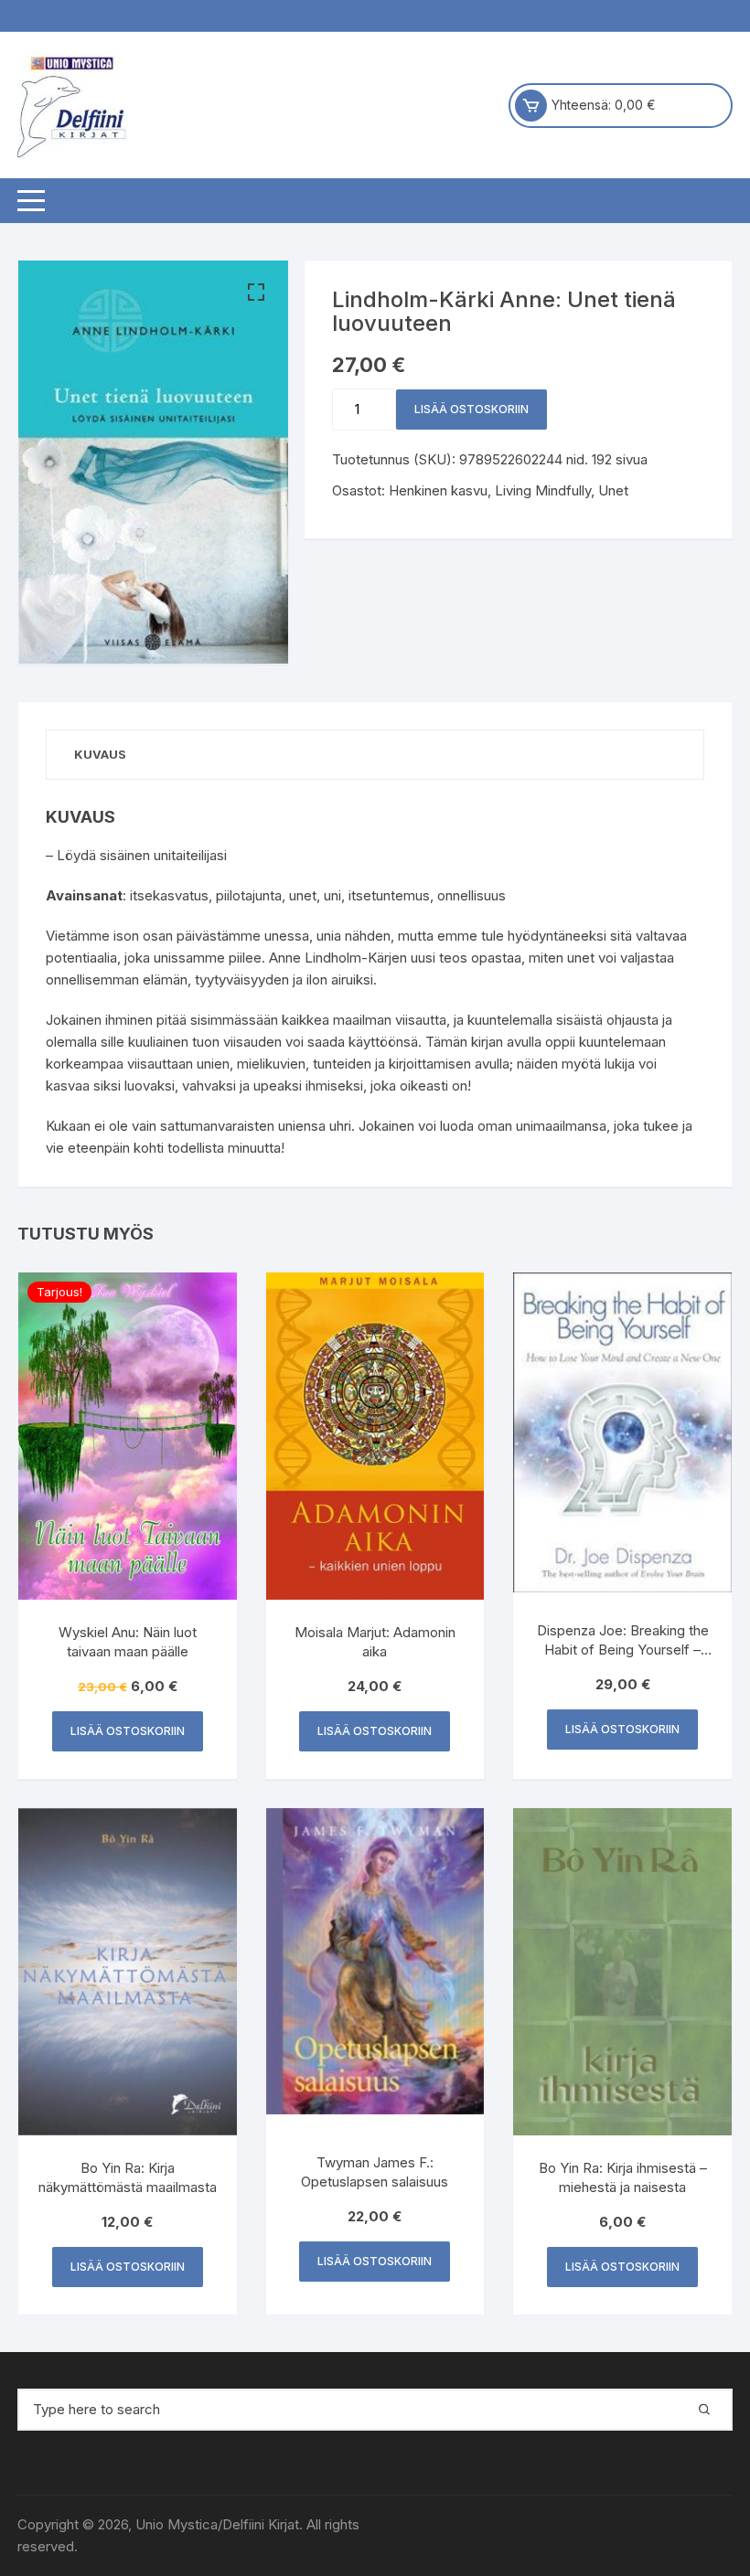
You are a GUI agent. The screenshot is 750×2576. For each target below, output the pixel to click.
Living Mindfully (543, 490)
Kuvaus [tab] (100, 754)
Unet (613, 490)
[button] (256, 293)
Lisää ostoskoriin (471, 409)
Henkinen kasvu (438, 490)
